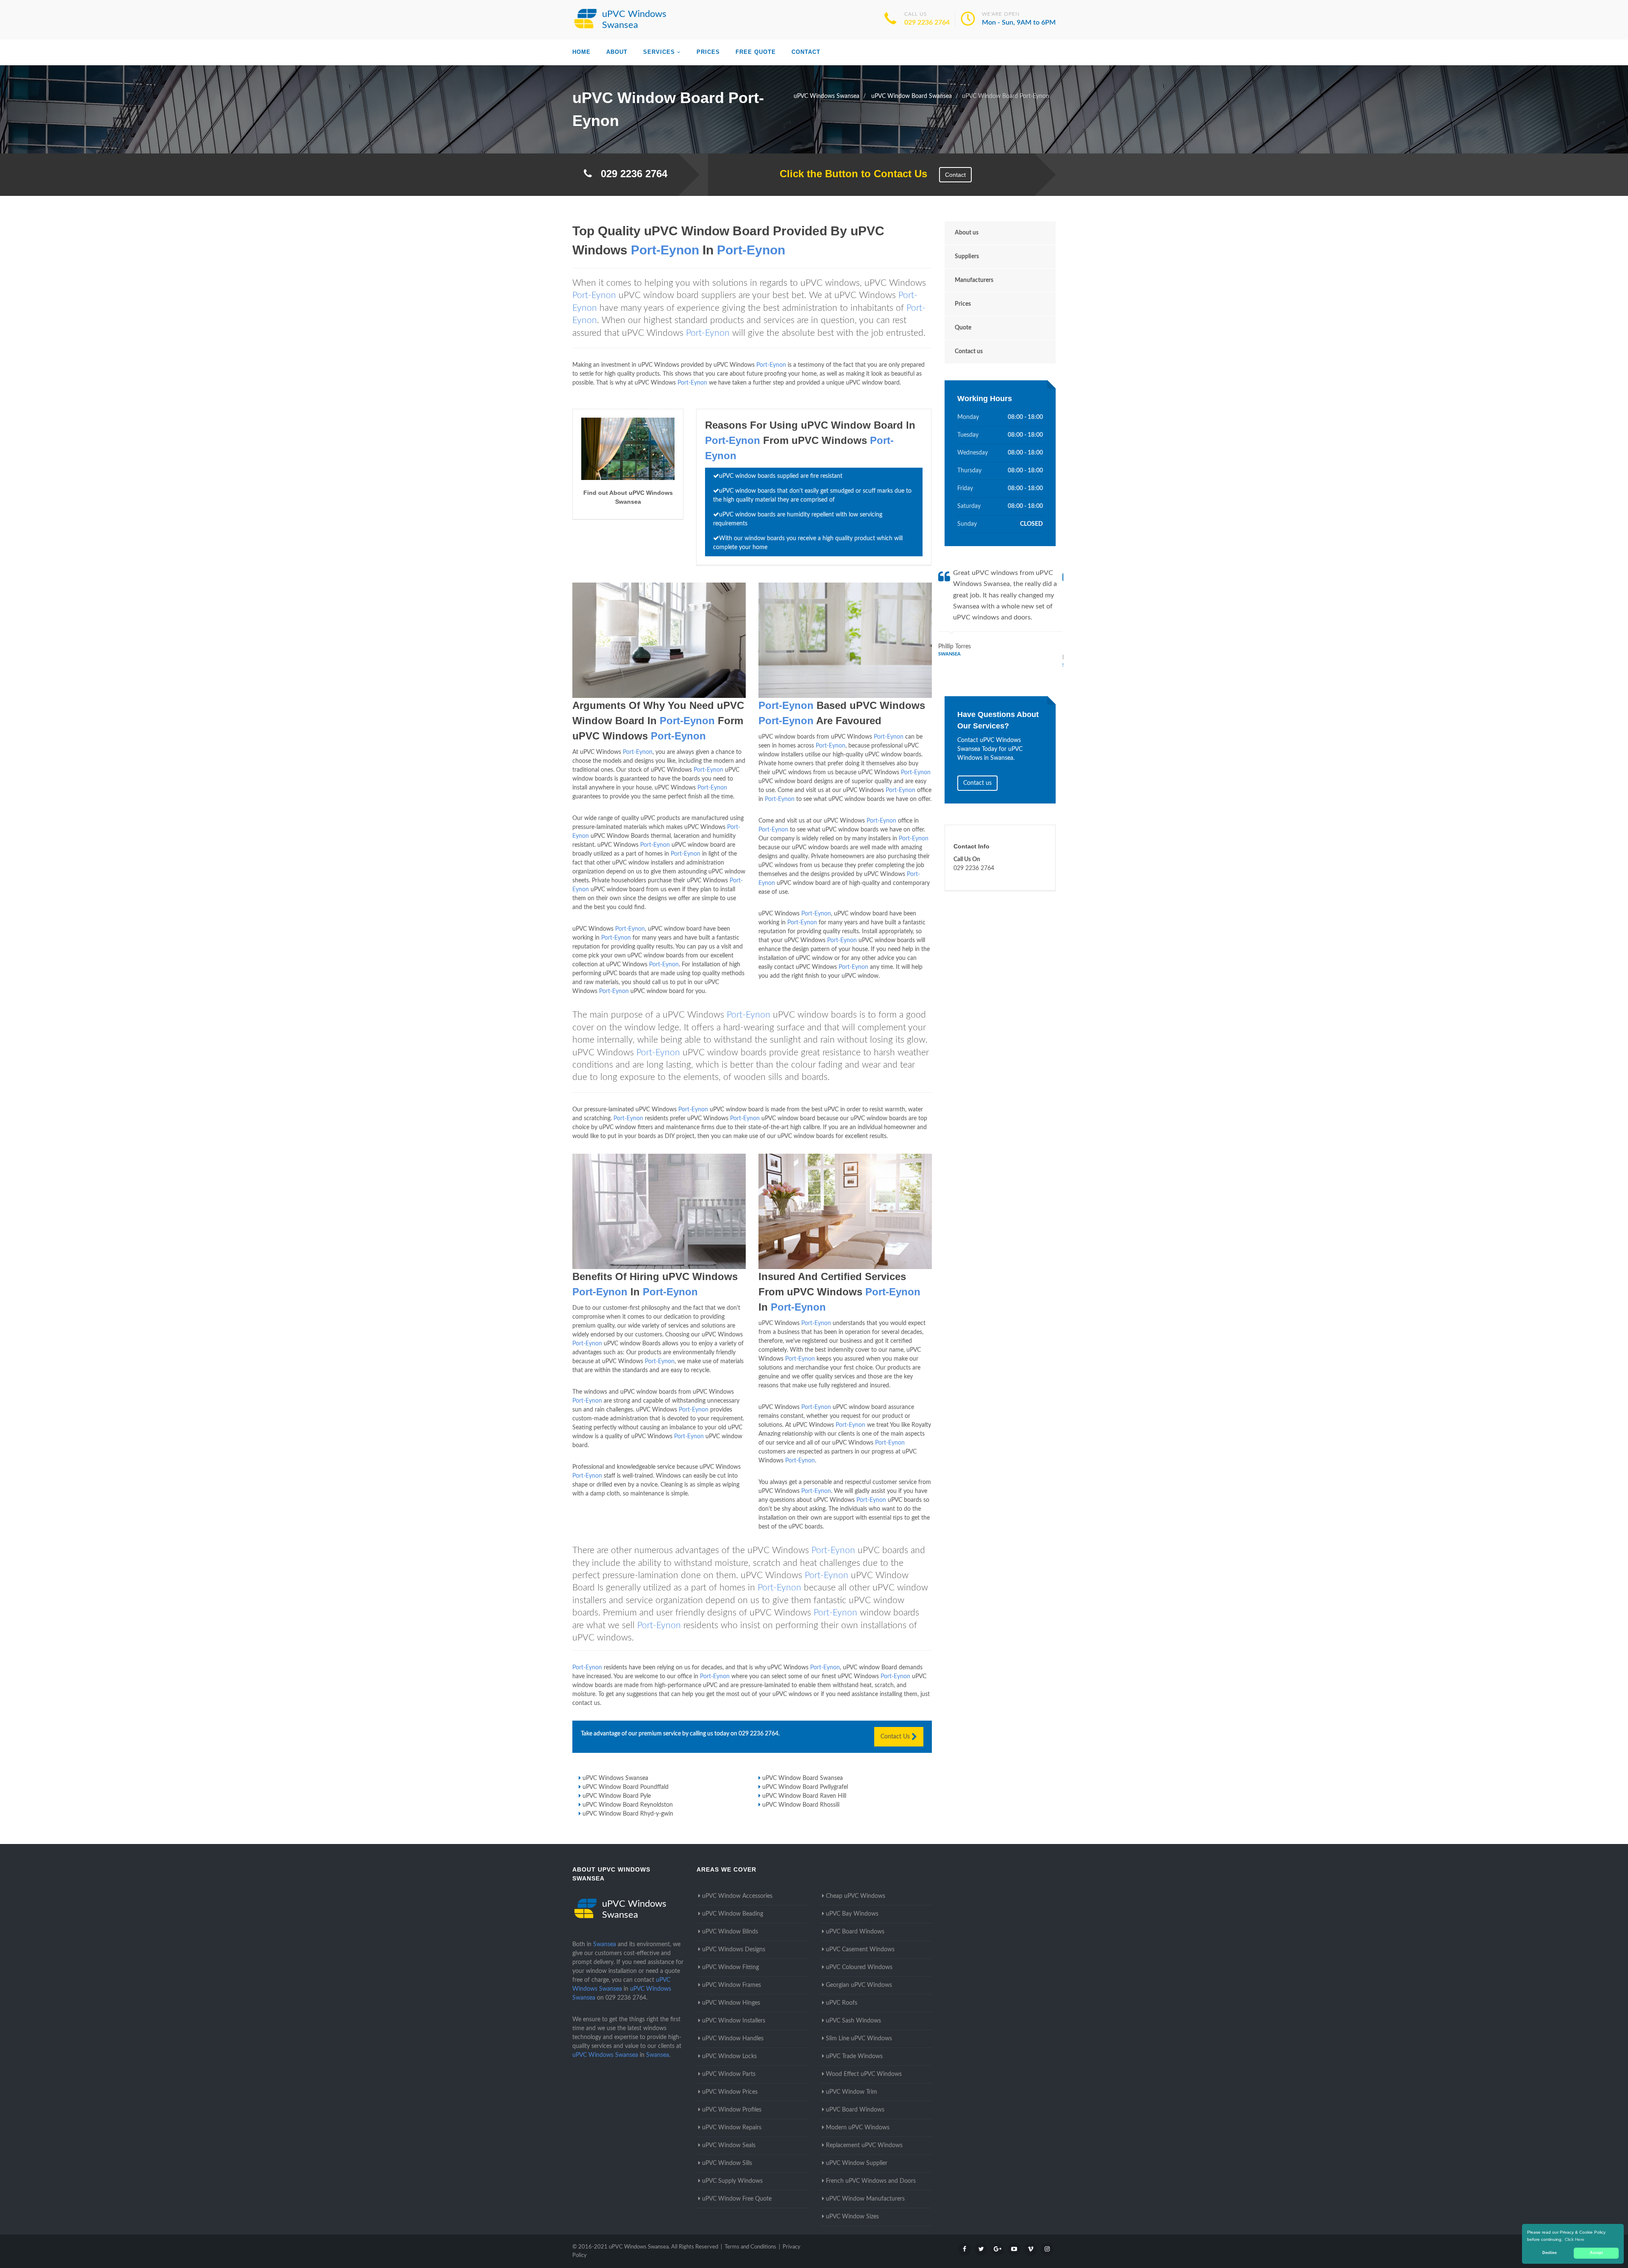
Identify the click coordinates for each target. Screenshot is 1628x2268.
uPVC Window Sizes (852, 2217)
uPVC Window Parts (729, 2074)
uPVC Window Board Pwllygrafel (805, 1787)
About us (967, 233)
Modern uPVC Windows (858, 2128)
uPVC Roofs (842, 2003)
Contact (806, 52)
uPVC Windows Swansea (615, 1778)
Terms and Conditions (750, 2247)
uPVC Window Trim (852, 2092)
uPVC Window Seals (729, 2145)
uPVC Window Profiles (732, 2110)
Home (581, 52)
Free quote (756, 52)
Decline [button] (1550, 2253)
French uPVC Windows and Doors (871, 2181)
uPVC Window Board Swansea (803, 1778)
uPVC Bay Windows (852, 1914)
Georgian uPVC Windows (859, 1985)
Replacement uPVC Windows (864, 2145)
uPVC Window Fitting (730, 1967)
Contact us (969, 351)
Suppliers (967, 257)
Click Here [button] (1575, 2239)
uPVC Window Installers (734, 2021)
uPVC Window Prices (730, 2092)
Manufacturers (974, 280)
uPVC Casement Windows (860, 1950)
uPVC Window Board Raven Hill (804, 1796)
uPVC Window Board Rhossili (801, 1805)
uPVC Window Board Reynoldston (628, 1805)
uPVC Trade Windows (854, 2056)
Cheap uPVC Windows (856, 1896)
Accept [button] (1596, 2253)
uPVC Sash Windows (853, 2021)
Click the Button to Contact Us (849, 174)
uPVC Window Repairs (732, 2128)
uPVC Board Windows (855, 1932)
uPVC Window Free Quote (737, 2199)
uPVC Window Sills (727, 2163)
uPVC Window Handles (733, 2039)
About (617, 52)
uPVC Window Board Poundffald (626, 1787)
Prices (708, 52)
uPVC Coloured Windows (859, 1967)
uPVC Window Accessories (737, 1896)
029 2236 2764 (927, 22)
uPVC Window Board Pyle (617, 1796)
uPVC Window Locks (729, 2056)
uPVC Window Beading (733, 1914)
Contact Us (896, 1737)
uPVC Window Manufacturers (865, 2199)
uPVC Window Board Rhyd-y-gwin (628, 1814)
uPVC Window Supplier (857, 2163)
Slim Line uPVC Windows (859, 2039)
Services (659, 52)
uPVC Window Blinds (730, 1932)
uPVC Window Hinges (731, 2003)
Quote (963, 328)
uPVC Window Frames (732, 1985)
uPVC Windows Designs (734, 1950)
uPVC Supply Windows (732, 2181)
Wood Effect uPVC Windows (864, 2074)
